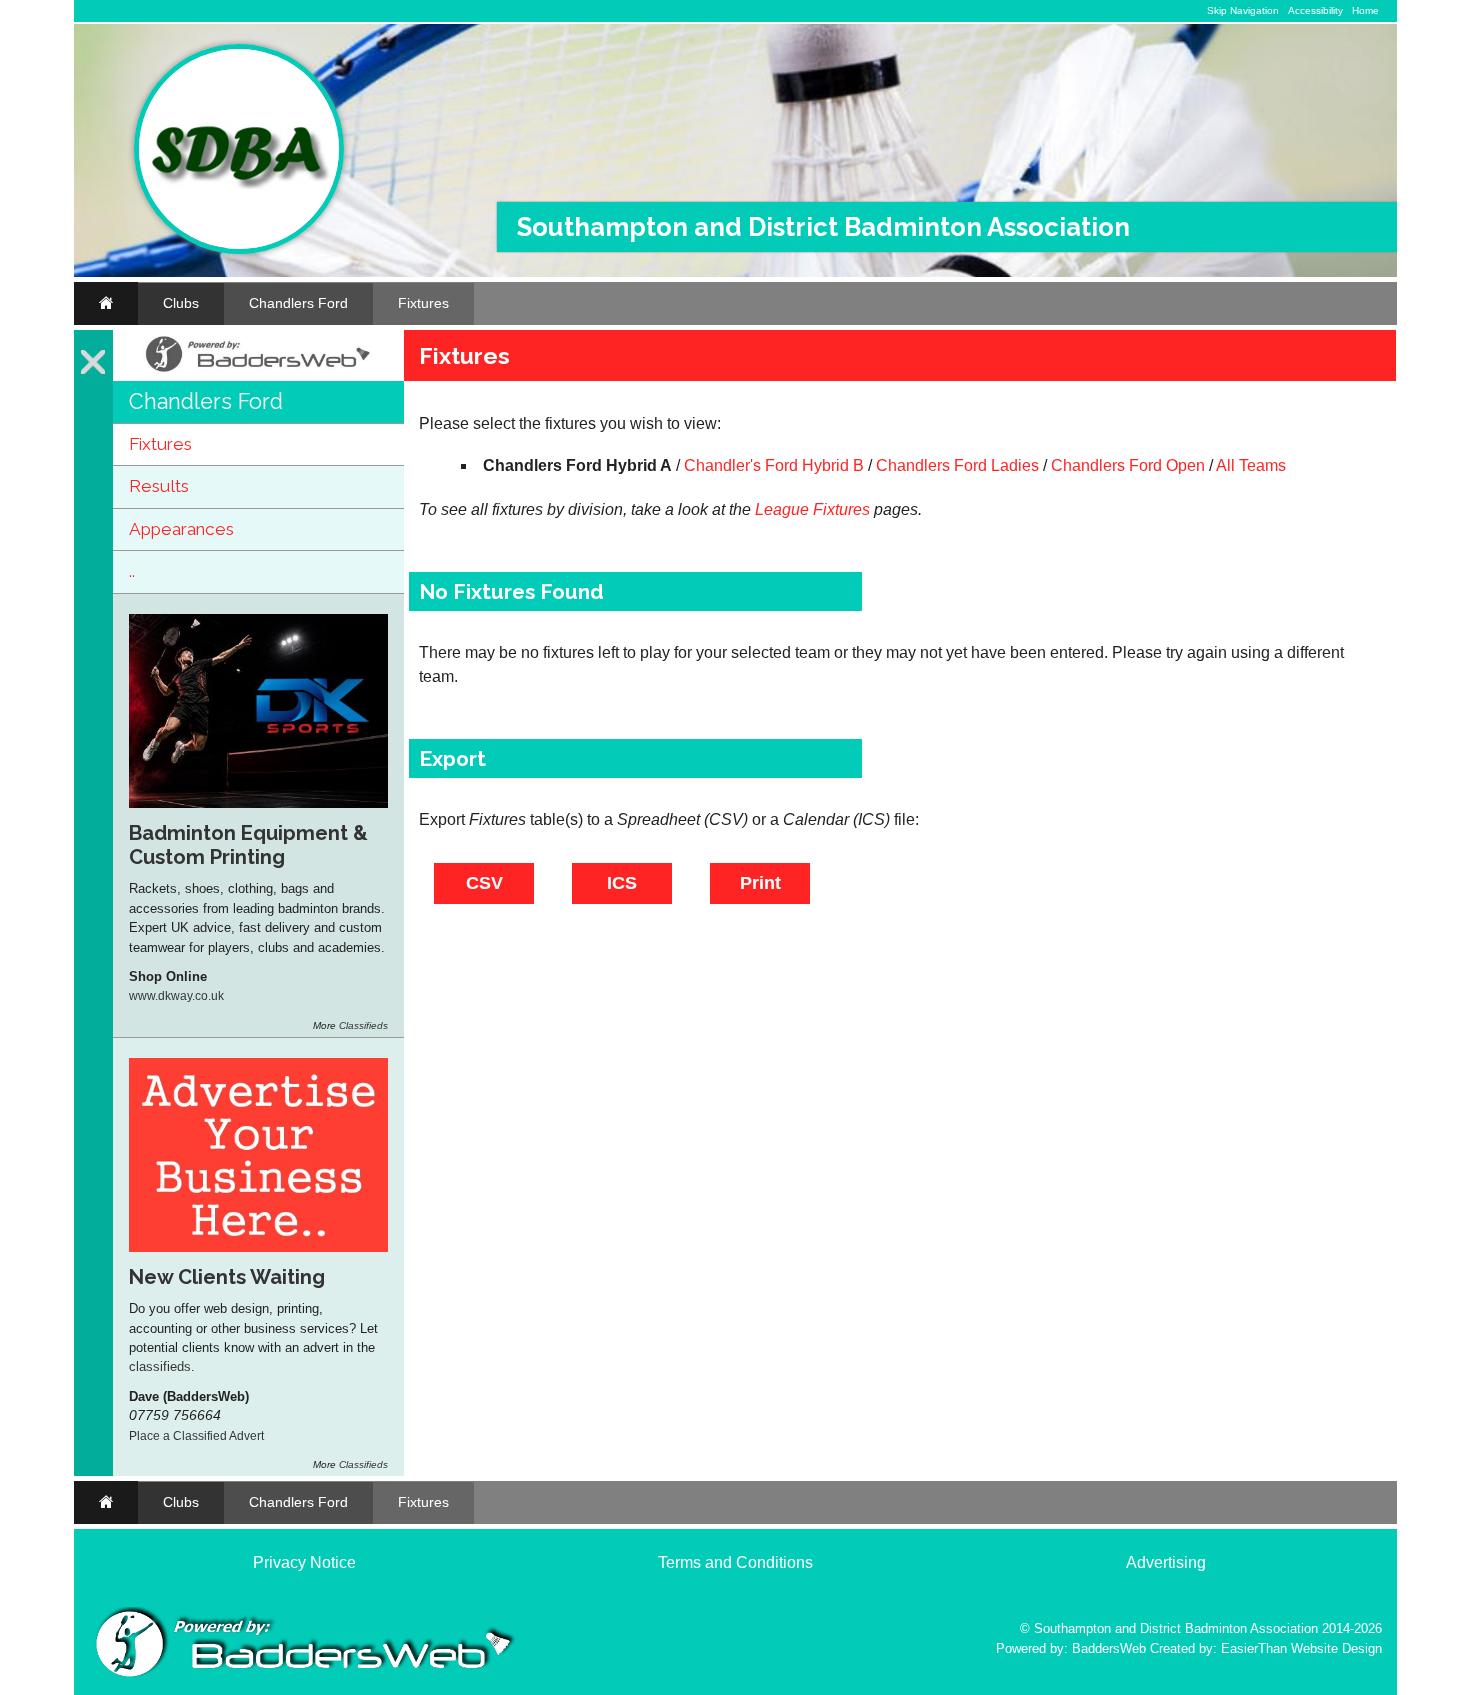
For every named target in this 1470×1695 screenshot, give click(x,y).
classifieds (160, 1366)
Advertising (1166, 1562)
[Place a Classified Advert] (258, 1247)
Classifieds (363, 1025)
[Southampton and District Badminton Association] (239, 249)
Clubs (181, 303)
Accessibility (1315, 10)
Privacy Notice (304, 1562)
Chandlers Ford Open (1128, 465)
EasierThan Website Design (1301, 1648)
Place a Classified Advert (196, 1435)
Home (1365, 10)
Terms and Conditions (735, 1562)
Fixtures (423, 303)
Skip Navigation (1243, 10)
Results (159, 486)
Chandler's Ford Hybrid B (774, 465)
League (782, 509)
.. (132, 571)
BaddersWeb (1109, 1648)
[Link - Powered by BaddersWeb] (258, 372)
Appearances (181, 529)
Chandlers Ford (298, 303)
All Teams (1251, 465)
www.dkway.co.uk (176, 995)
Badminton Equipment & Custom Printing (248, 845)
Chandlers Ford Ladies (957, 465)
